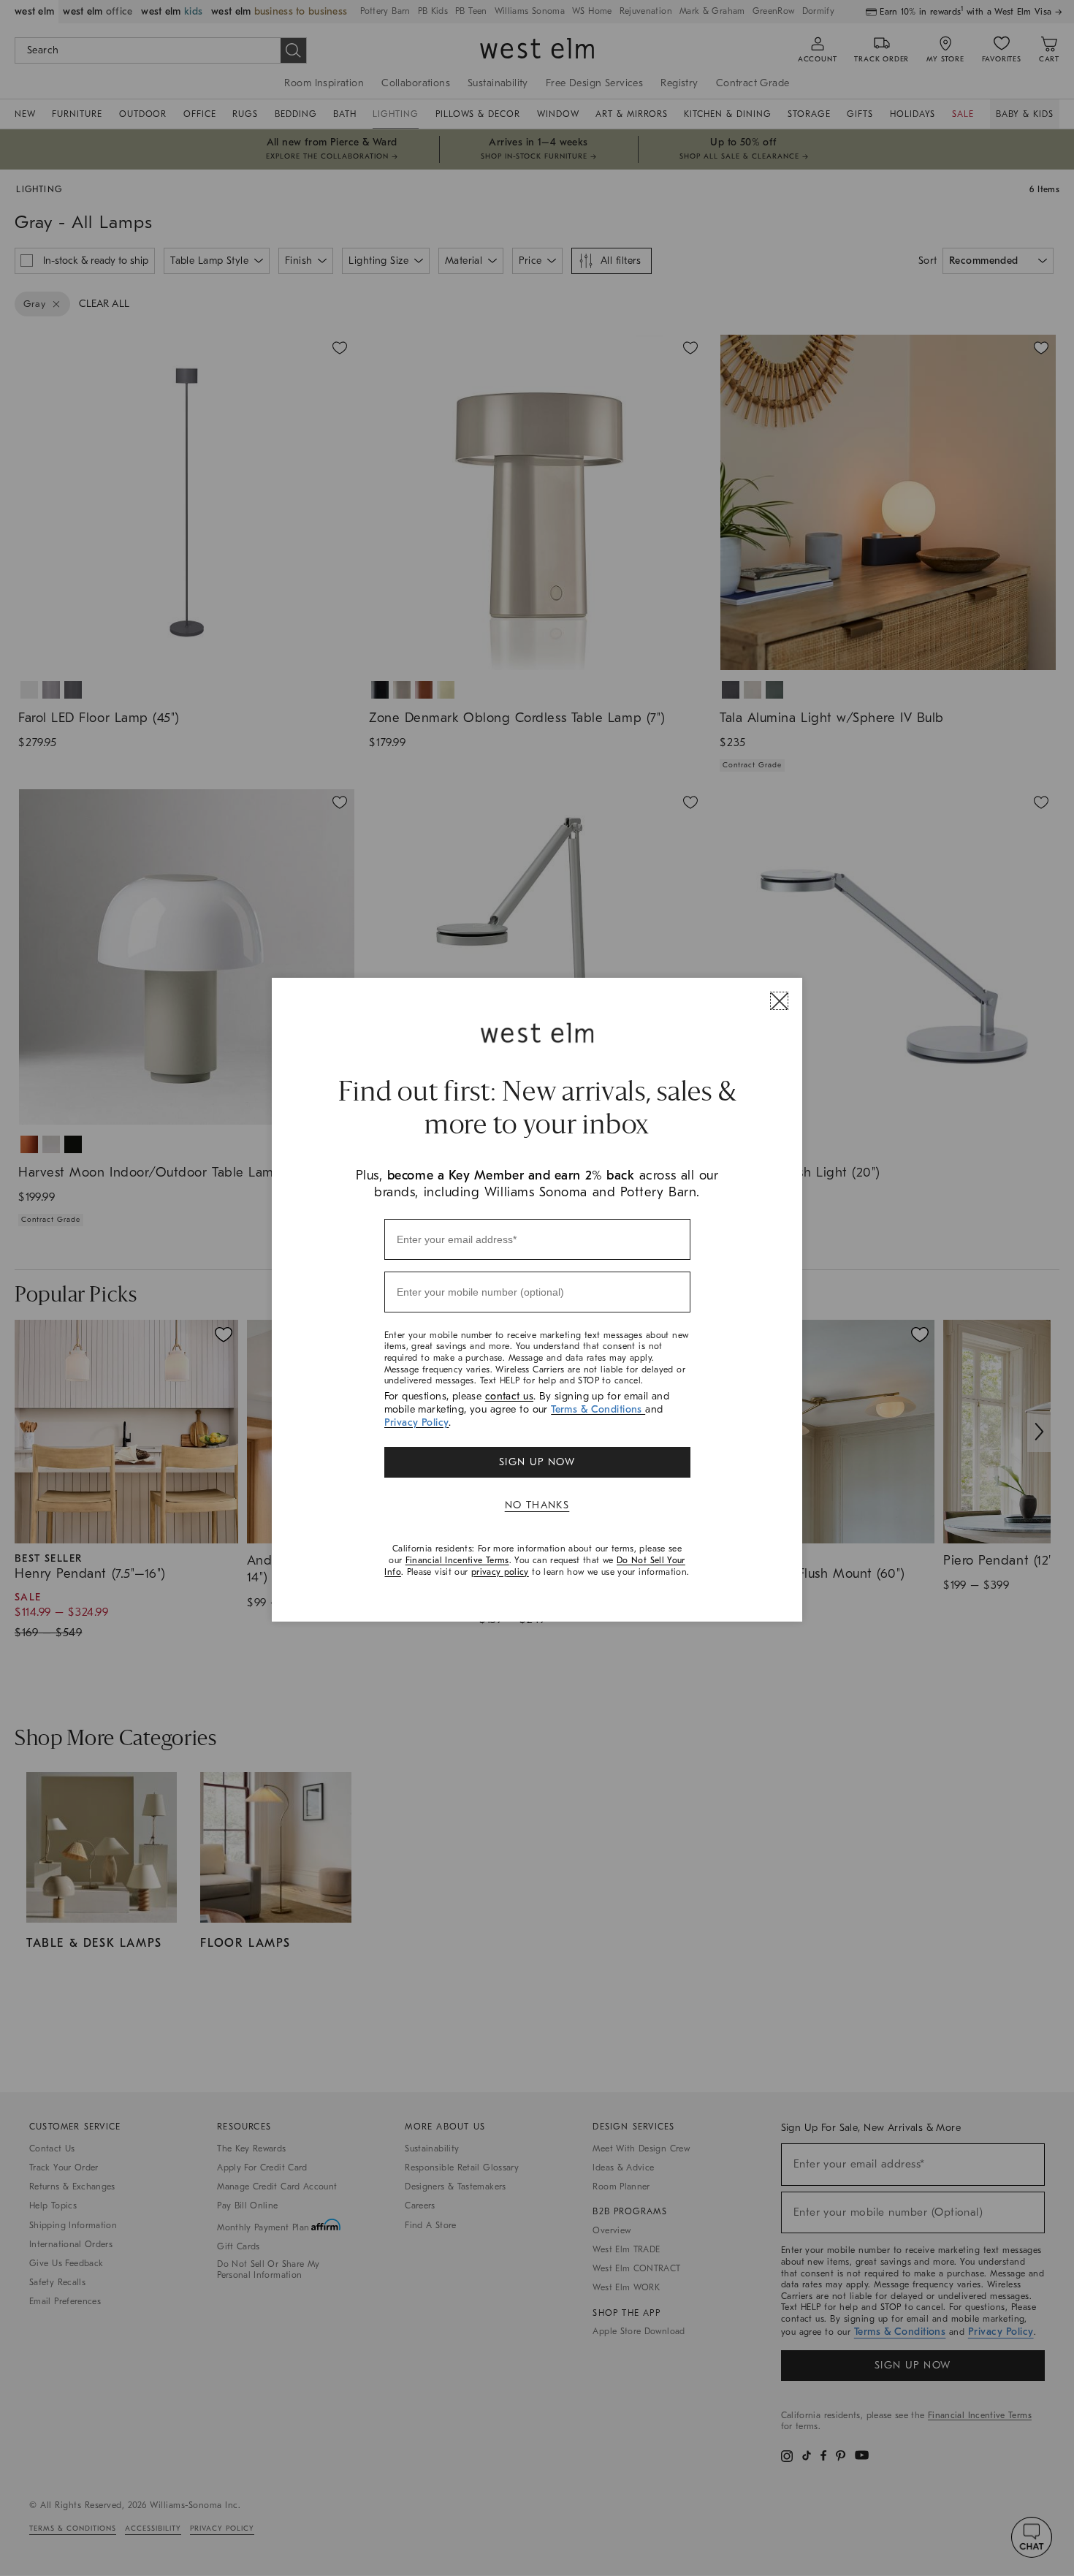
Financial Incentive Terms (457, 1560)
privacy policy (500, 1572)
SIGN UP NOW (537, 1462)
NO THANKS (537, 1505)
